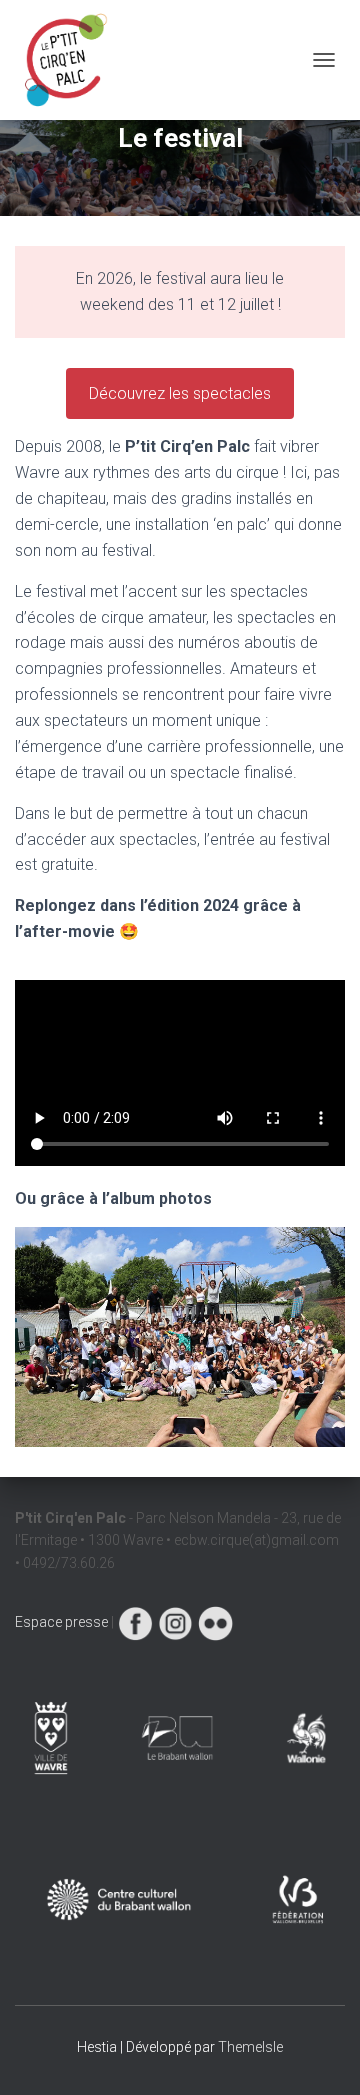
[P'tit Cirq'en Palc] (72, 60)
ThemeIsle (250, 2047)
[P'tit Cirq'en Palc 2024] (180, 1335)
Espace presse (61, 1622)
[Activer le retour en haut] (320, 2055)
